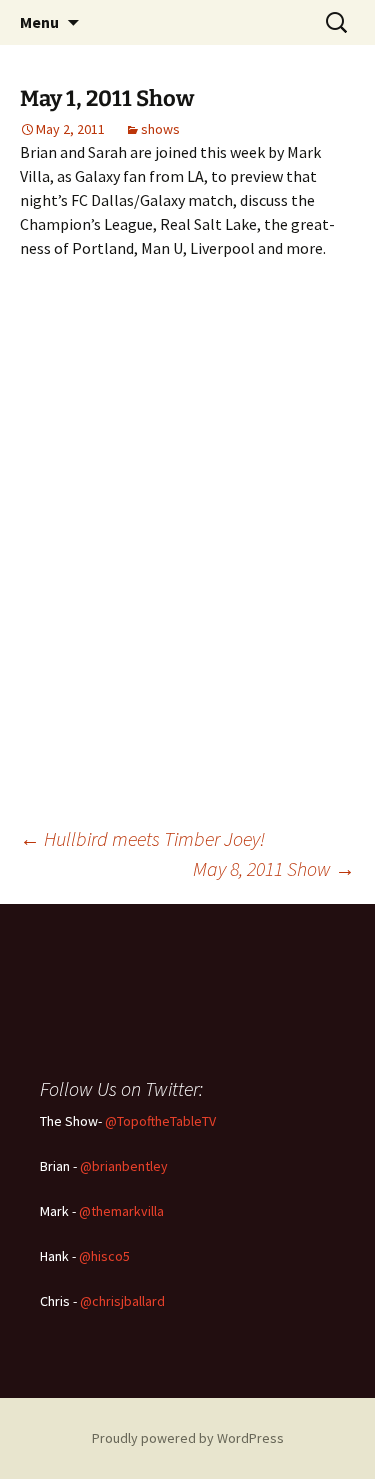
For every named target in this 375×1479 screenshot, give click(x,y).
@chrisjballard (122, 1301)
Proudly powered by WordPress (188, 1438)
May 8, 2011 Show (274, 868)
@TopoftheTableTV (160, 1121)
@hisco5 (104, 1256)
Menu (39, 22)
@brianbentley (124, 1166)
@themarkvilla (121, 1211)
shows (160, 129)
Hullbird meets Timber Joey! (142, 838)
